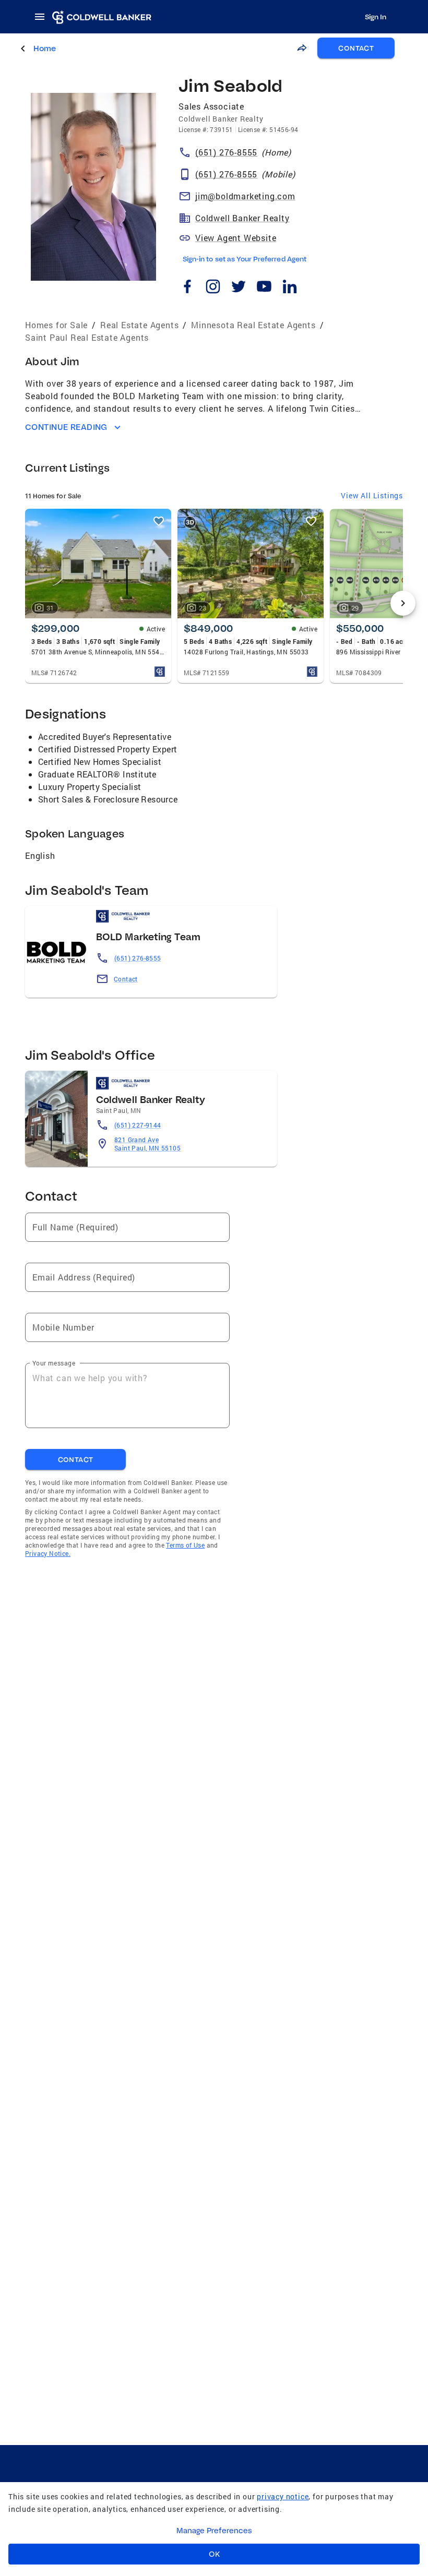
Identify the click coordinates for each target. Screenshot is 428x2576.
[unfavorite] (159, 521)
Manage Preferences (214, 2531)
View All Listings (372, 495)
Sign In (376, 17)
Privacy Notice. (48, 1553)
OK (214, 2554)
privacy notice (283, 2496)
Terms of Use (185, 1545)
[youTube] (264, 288)
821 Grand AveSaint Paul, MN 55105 (147, 1144)
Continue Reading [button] (66, 427)
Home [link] (45, 48)
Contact (126, 979)
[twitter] (238, 288)
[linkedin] (289, 288)
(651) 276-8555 (138, 958)
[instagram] (213, 288)
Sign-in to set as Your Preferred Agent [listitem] (245, 259)
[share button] (302, 48)
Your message (54, 1363)
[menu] (43, 17)
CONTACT (356, 48)
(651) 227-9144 (138, 1125)
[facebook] (187, 288)
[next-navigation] (403, 603)
